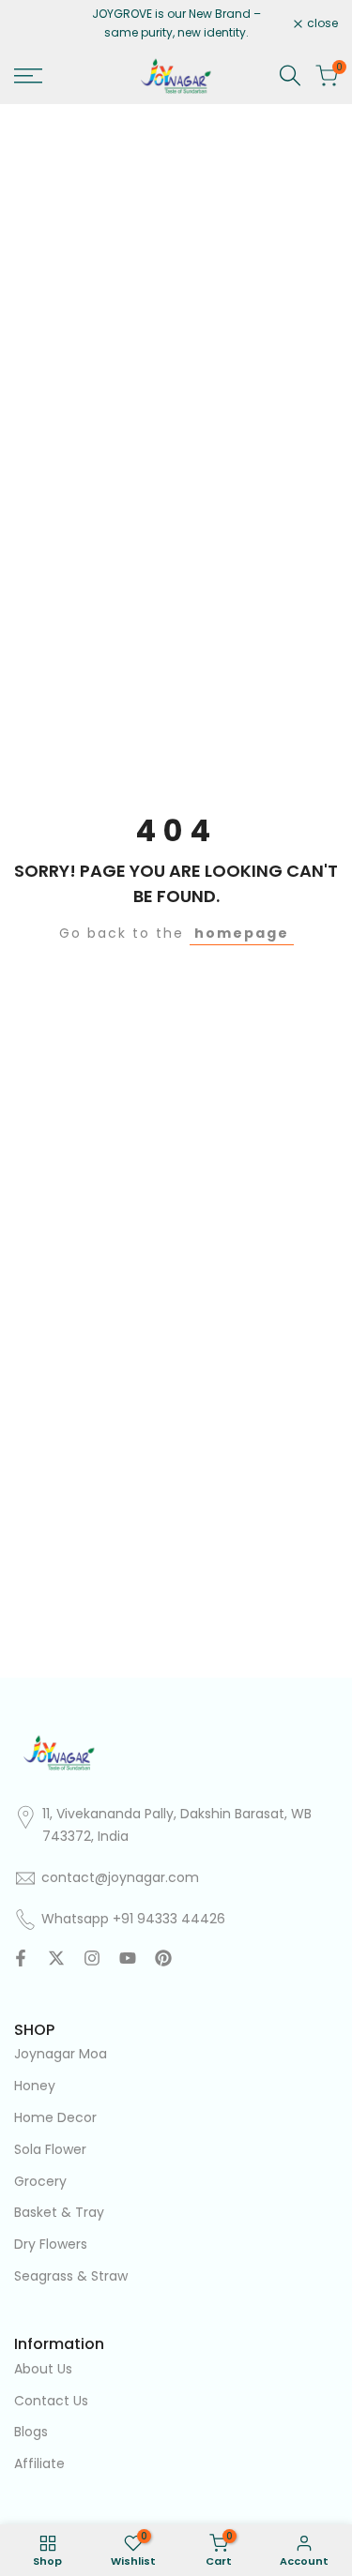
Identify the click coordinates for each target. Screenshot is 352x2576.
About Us (43, 2369)
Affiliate (39, 2463)
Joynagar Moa (61, 2054)
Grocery (40, 2181)
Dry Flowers (51, 2244)
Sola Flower (50, 2149)
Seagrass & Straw (71, 2276)
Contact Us (51, 2401)
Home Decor (55, 2117)
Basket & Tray (59, 2212)
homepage (242, 933)
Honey (35, 2086)
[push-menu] (28, 76)
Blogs (31, 2432)
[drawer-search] (290, 75)
